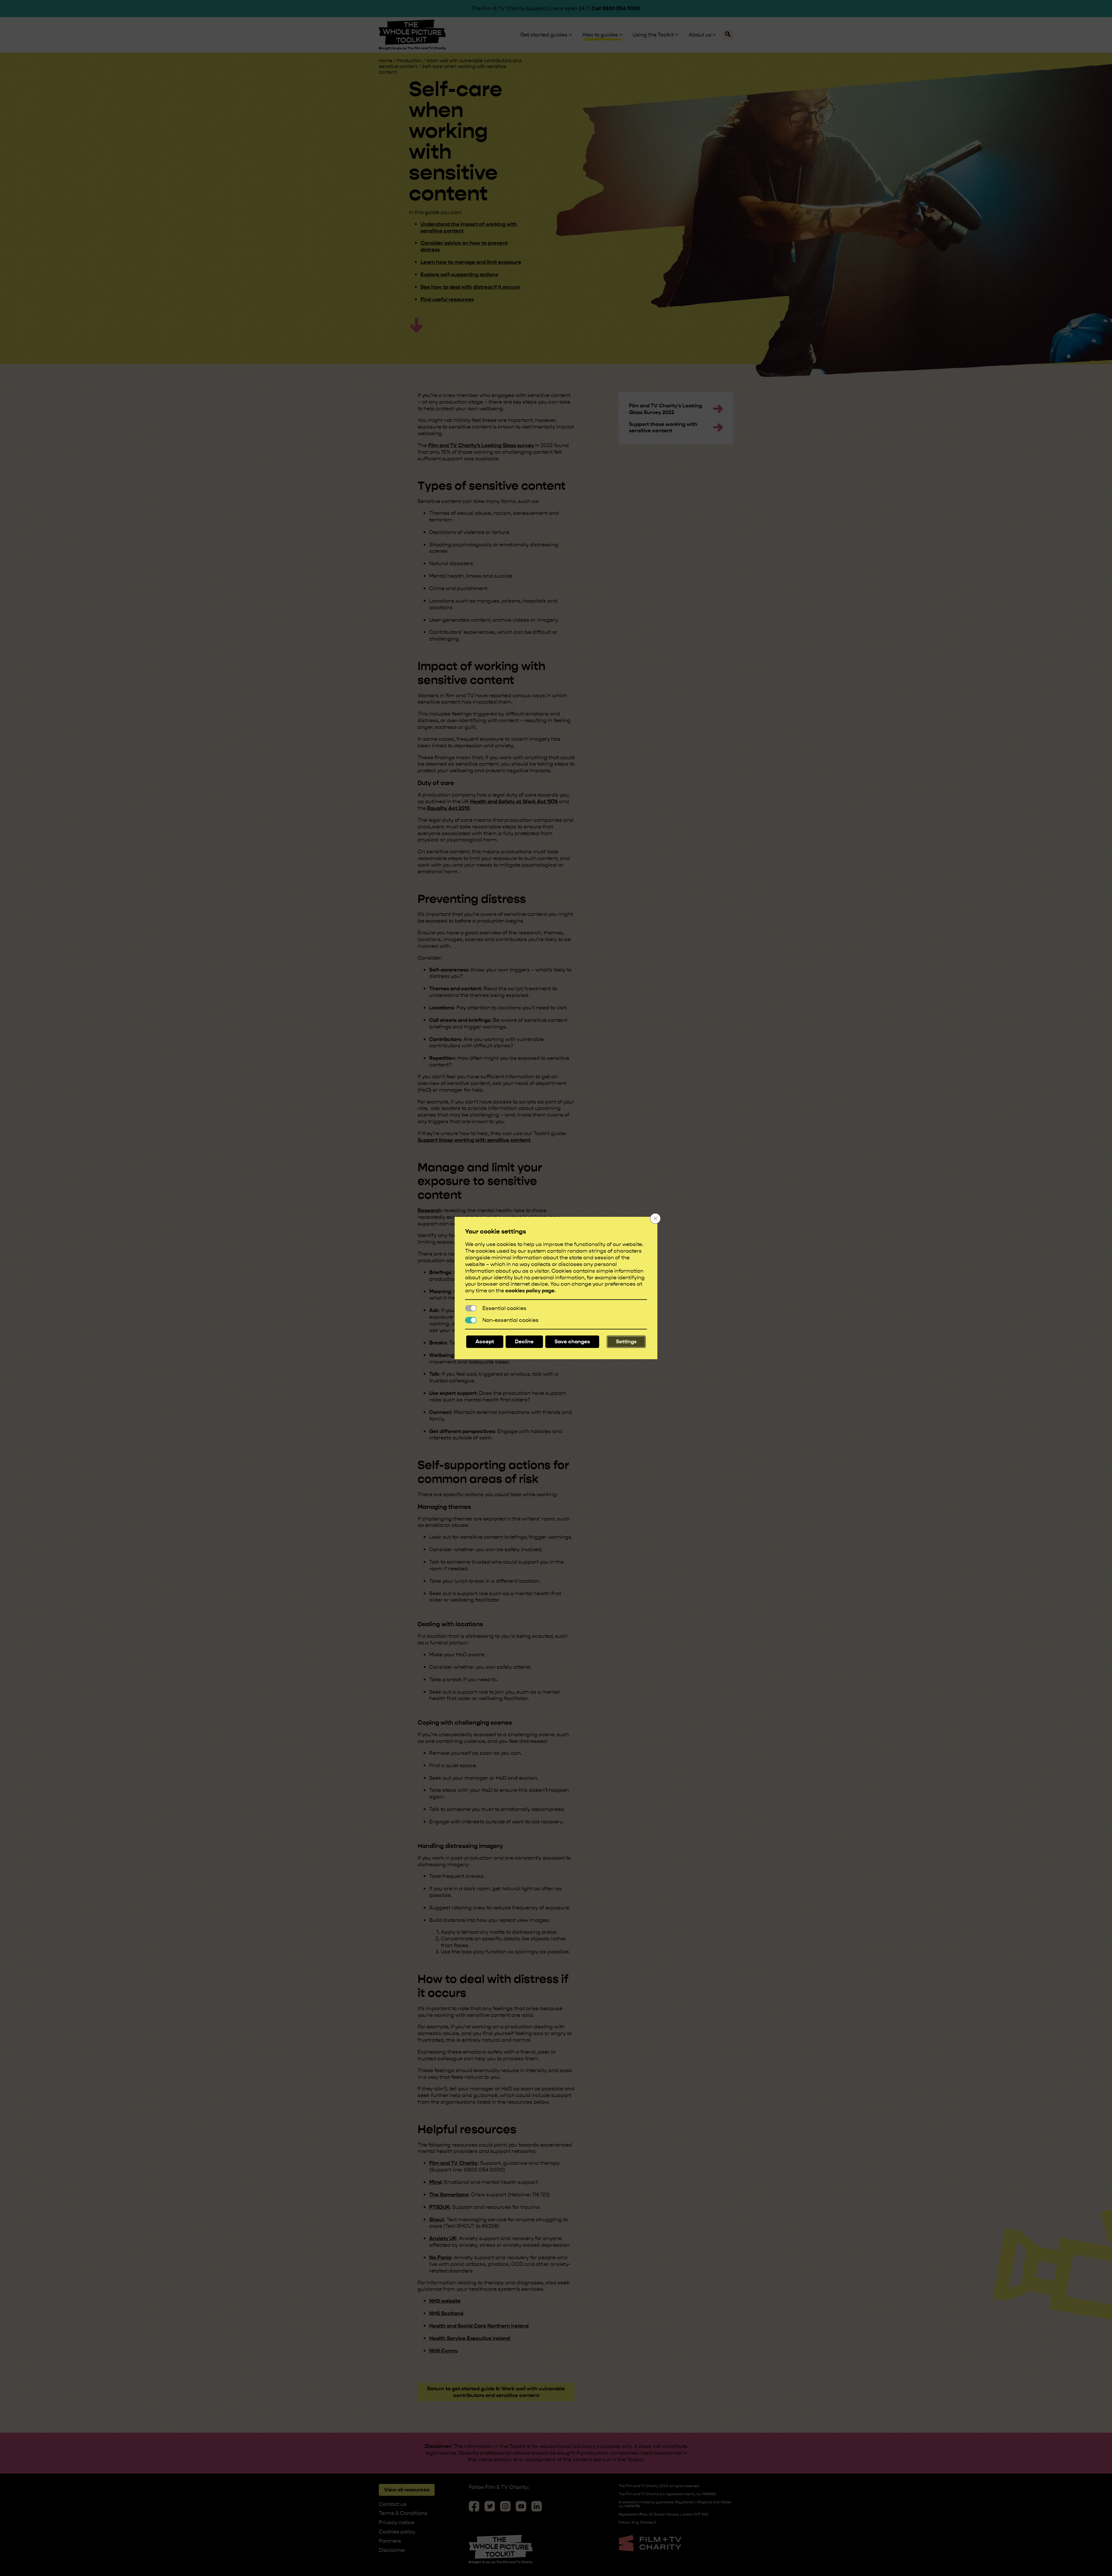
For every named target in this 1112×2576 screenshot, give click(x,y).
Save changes (572, 1341)
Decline (524, 1341)
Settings (626, 1341)
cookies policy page (530, 1290)
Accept (485, 1341)
